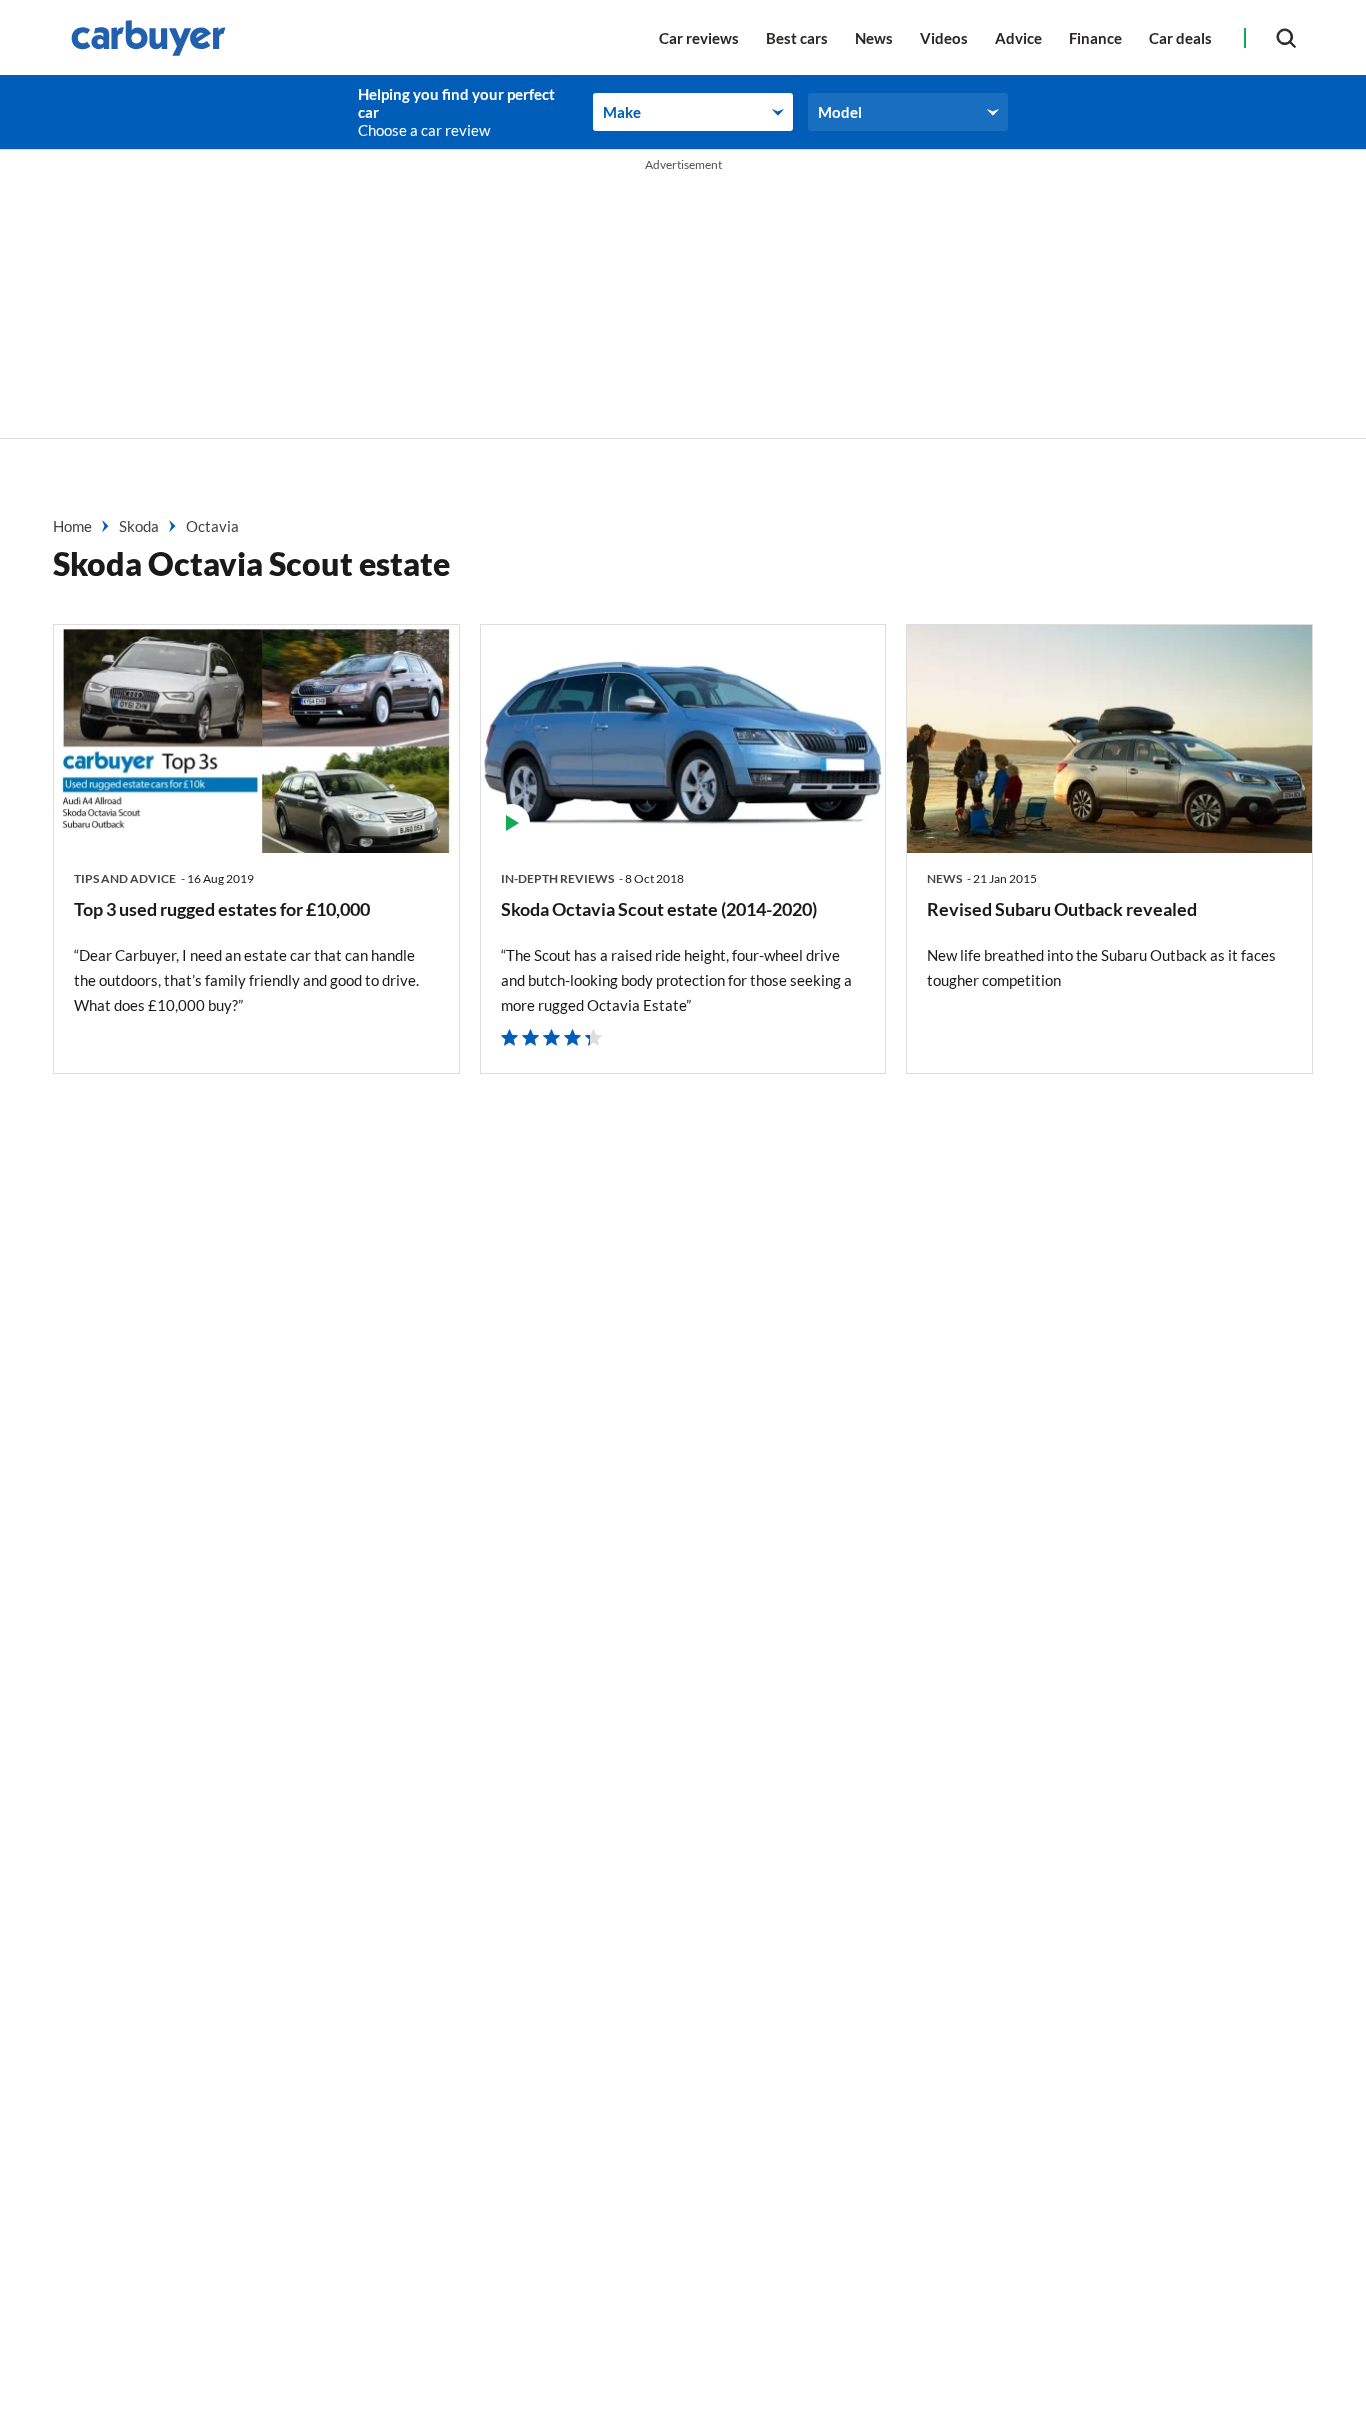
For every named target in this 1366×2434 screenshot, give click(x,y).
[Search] (1286, 37)
